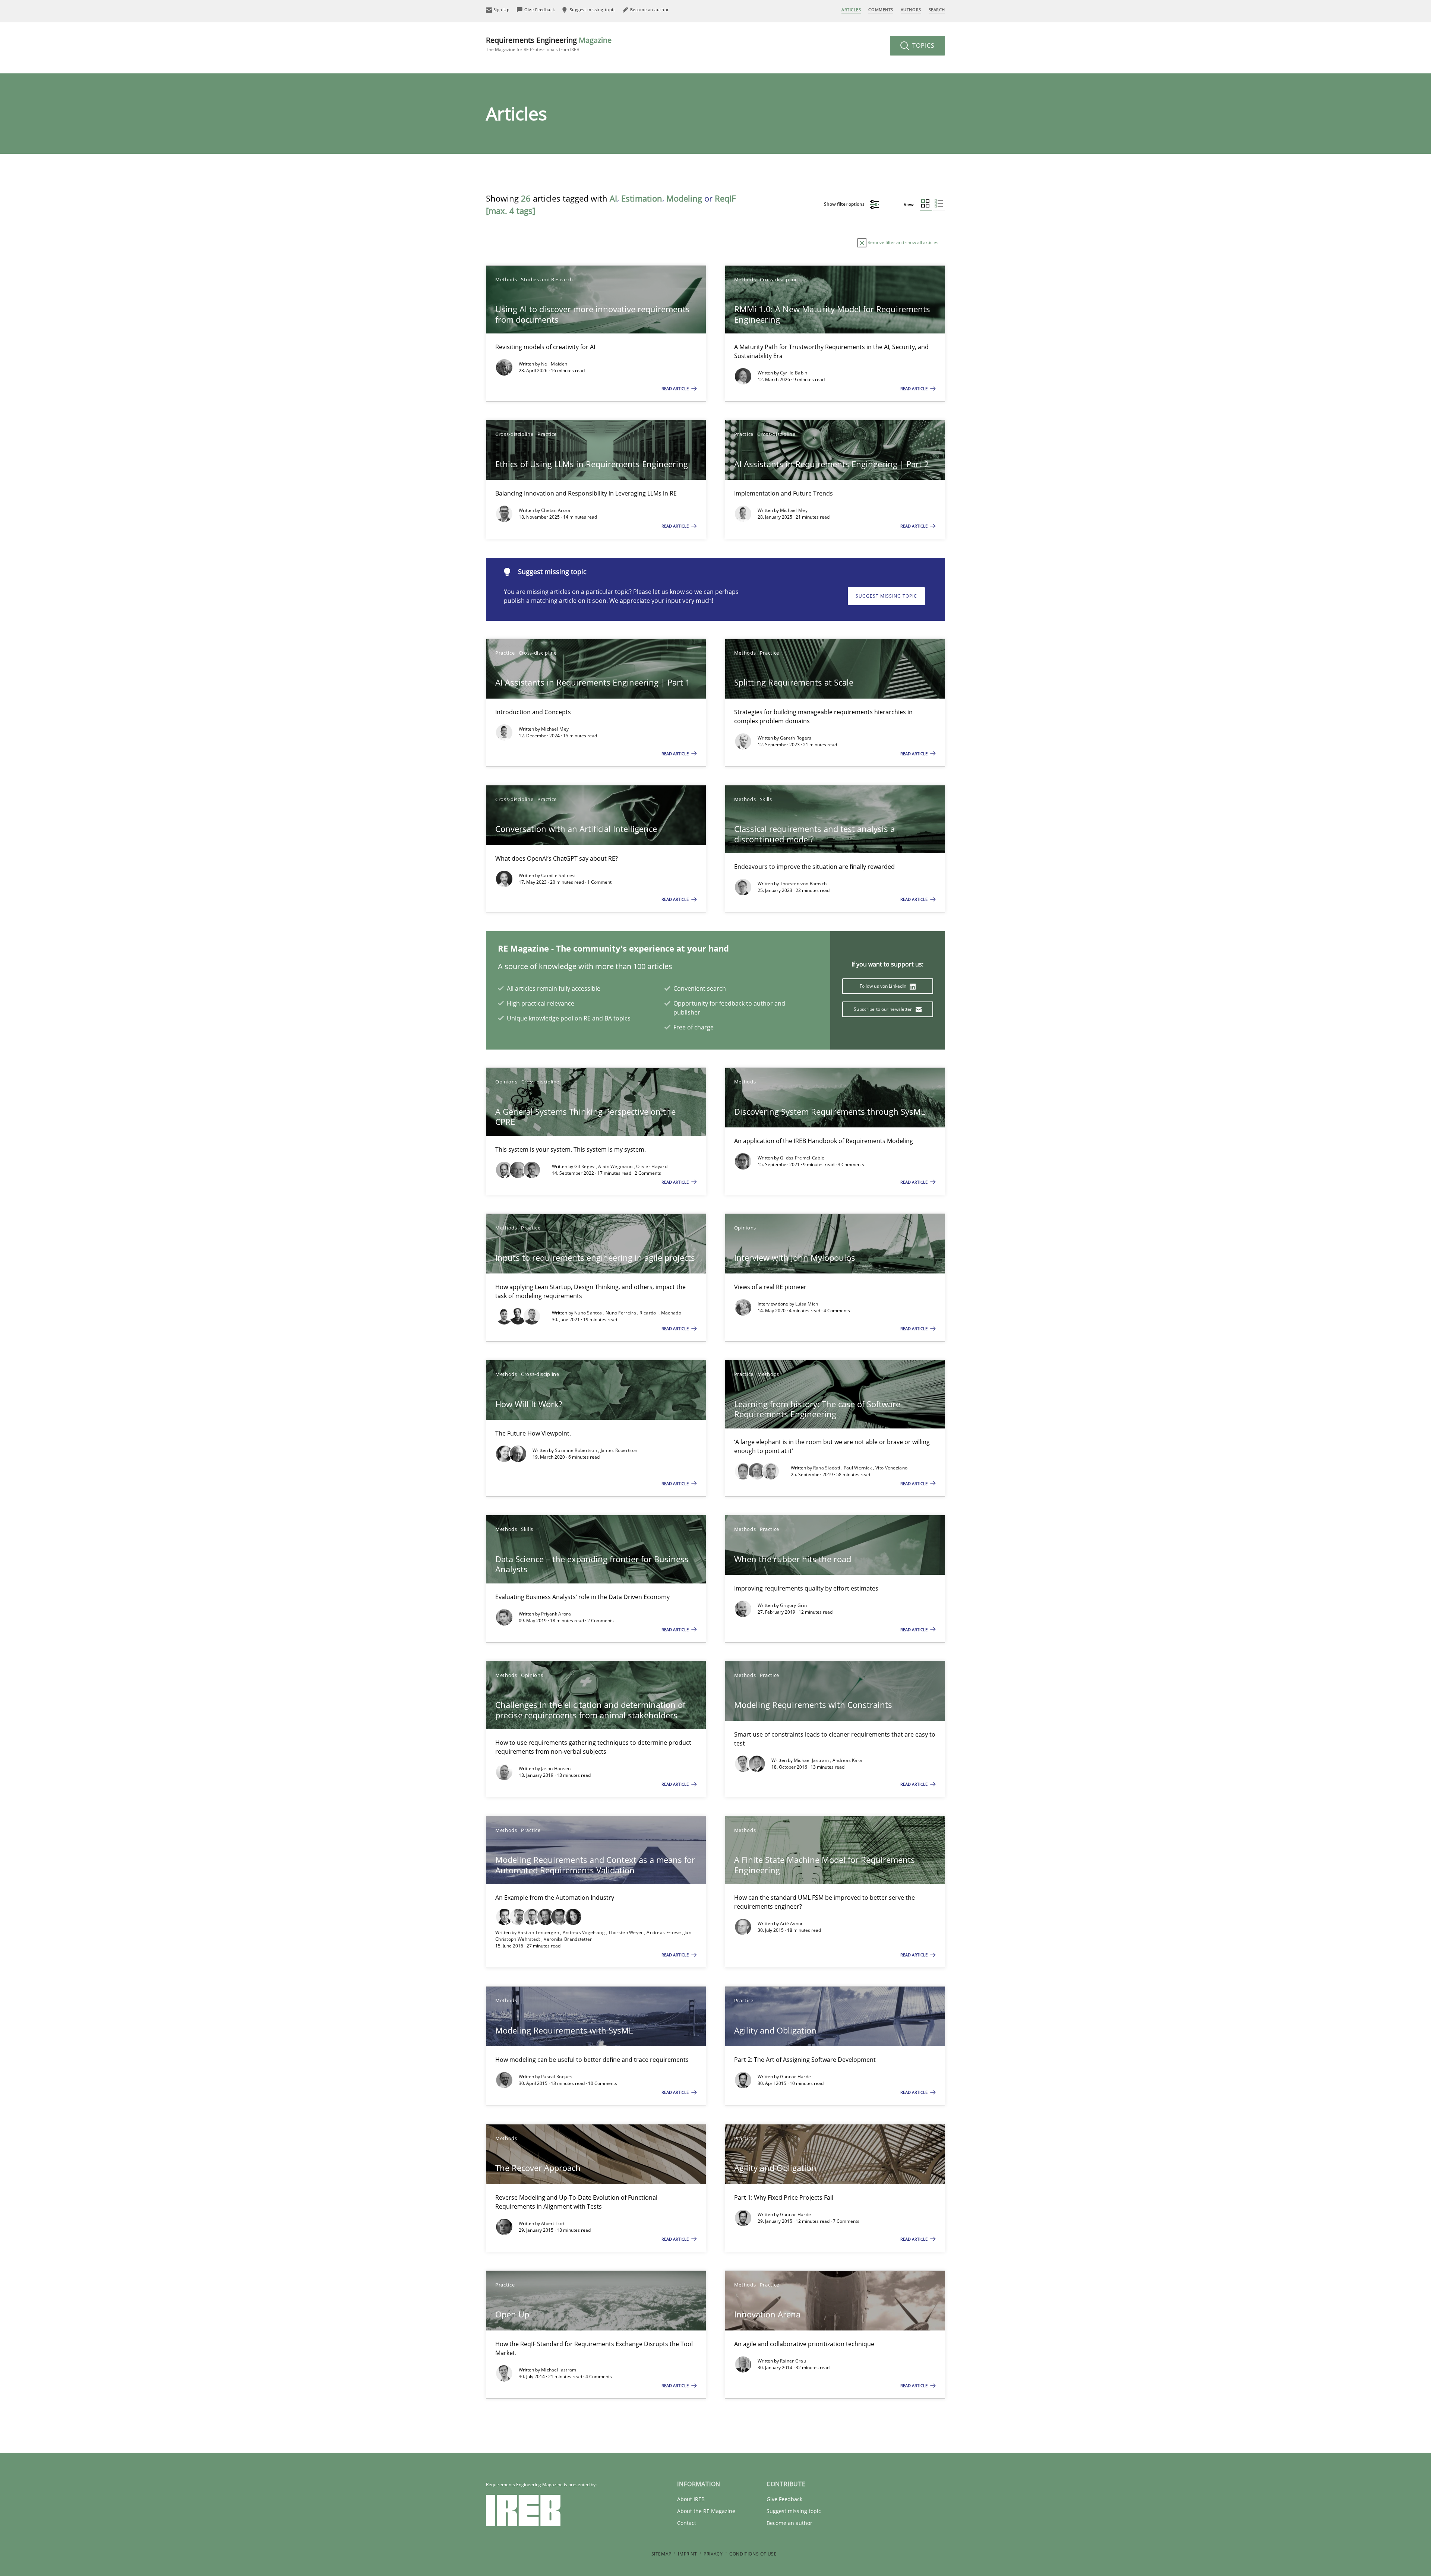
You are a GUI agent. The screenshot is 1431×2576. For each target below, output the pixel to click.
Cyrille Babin (794, 373)
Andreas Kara (847, 1760)
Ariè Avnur (792, 1923)
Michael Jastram (812, 1760)
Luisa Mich (807, 1304)
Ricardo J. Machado (660, 1313)
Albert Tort (553, 2223)
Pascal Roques (557, 2077)
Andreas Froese (664, 1932)
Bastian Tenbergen (539, 1932)
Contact (687, 2523)
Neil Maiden (554, 364)
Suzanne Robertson (576, 1450)
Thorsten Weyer (626, 1932)
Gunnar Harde (796, 2077)
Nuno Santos (589, 1313)
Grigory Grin (794, 1605)
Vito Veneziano (891, 1468)
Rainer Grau (793, 2361)
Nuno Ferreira (621, 1313)
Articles (851, 10)
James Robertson (619, 1450)
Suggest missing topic (886, 596)
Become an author (789, 2523)
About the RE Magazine (706, 2511)
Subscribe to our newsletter (883, 1009)
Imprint (687, 2554)
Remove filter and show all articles (902, 242)
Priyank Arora (556, 1614)
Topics (923, 45)
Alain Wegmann (616, 1166)
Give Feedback (784, 2499)
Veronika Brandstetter (568, 1939)
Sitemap (661, 2554)
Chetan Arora (556, 510)
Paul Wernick (858, 1468)
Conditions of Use (753, 2554)
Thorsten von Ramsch (803, 884)
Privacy (713, 2554)
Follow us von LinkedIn (884, 986)
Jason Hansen (556, 1768)
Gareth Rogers (796, 738)
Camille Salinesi (558, 875)
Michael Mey (794, 510)
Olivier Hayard (652, 1166)
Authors (911, 10)
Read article (676, 388)
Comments (881, 10)
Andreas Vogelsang (584, 1932)
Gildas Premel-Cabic (802, 1158)
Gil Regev (585, 1166)
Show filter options (845, 204)
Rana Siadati (827, 1468)
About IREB (691, 2499)
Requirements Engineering (549, 44)
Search (937, 10)
